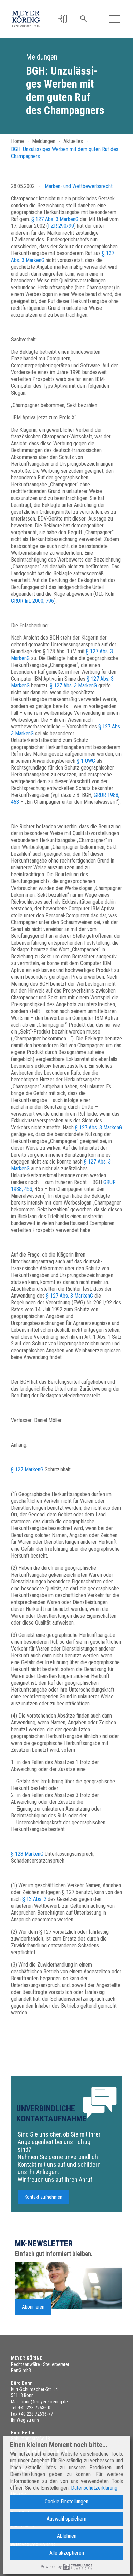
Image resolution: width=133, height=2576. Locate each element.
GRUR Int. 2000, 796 (32, 601)
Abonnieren (33, 2307)
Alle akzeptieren (67, 2553)
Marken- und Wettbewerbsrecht (79, 186)
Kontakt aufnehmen (43, 2197)
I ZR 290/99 (61, 226)
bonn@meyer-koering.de (44, 2402)
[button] (63, 19)
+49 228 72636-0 (34, 2408)
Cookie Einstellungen (66, 2502)
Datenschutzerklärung (94, 2488)
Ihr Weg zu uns (25, 2420)
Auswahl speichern (66, 2519)
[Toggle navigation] (115, 19)
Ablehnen (67, 2536)
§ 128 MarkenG (27, 1854)
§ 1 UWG (86, 761)
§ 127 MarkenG (27, 1469)
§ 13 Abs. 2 (34, 1899)
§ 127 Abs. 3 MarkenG (55, 219)
